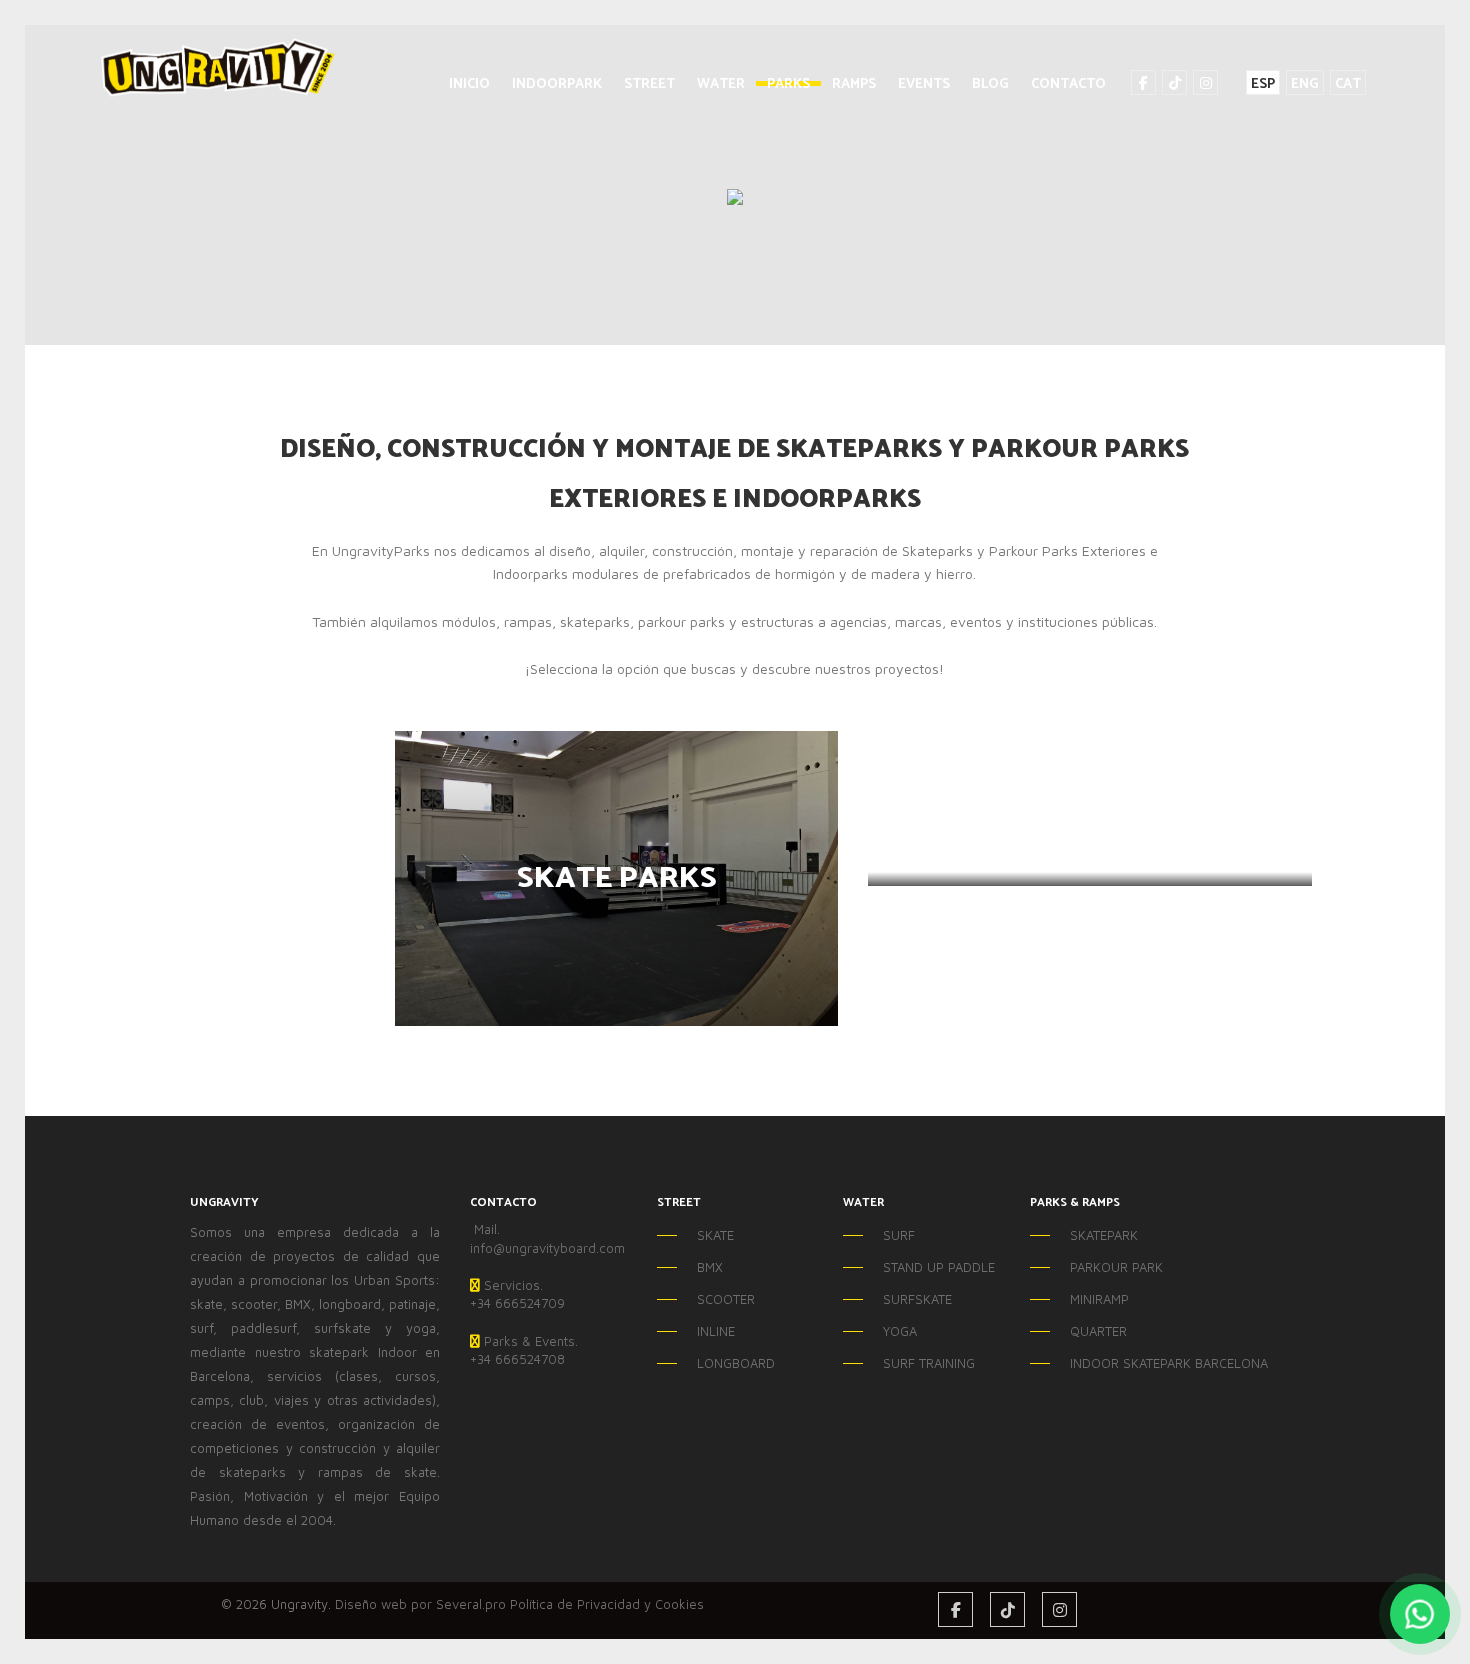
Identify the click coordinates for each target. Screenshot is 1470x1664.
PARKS (788, 84)
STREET (649, 84)
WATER (721, 84)
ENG (1305, 84)
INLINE (716, 1331)
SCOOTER (726, 1299)
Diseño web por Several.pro (420, 1604)
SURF (899, 1235)
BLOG (990, 84)
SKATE (715, 1235)
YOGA (900, 1331)
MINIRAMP (1099, 1299)
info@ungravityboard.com (547, 1248)
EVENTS (924, 84)
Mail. (485, 1229)
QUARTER (1098, 1331)
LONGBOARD (736, 1363)
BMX (710, 1267)
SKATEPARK (1104, 1235)
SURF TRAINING (929, 1363)
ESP (1263, 84)
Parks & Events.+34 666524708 (524, 1350)
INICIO (469, 84)
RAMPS (854, 84)
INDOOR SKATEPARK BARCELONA (1128, 1363)
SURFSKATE (917, 1299)
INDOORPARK (557, 84)
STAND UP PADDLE (939, 1267)
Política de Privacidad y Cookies (607, 1604)
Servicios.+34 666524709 (517, 1294)
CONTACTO (1068, 84)
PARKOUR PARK (1116, 1267)
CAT (1348, 84)
